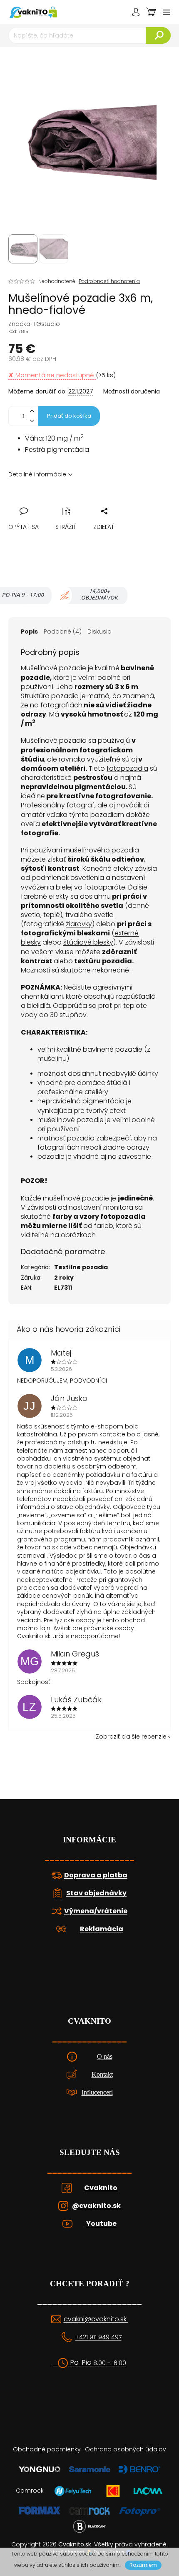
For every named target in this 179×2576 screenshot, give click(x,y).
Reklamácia (102, 1929)
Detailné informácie (37, 474)
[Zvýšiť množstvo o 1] (32, 411)
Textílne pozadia (81, 1267)
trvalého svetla (89, 915)
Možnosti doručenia (132, 392)
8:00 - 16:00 (110, 2363)
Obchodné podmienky (47, 2449)
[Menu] (167, 12)
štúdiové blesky (88, 942)
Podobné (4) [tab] (63, 631)
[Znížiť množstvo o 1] (32, 421)
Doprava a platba (96, 1875)
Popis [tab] (29, 631)
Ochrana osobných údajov (126, 2449)
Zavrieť (72, 502)
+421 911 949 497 (98, 2337)
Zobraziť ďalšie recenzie (131, 1737)
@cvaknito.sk (96, 2206)
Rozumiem (143, 2565)
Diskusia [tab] (99, 631)
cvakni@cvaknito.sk (96, 2319)
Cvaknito (101, 2188)
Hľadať (158, 35)
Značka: (34, 324)
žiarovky (79, 924)
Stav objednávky (96, 1893)
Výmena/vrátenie (96, 1911)
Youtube (101, 2224)
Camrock (30, 2491)
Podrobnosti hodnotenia (109, 281)
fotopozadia (127, 768)
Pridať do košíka (69, 416)
